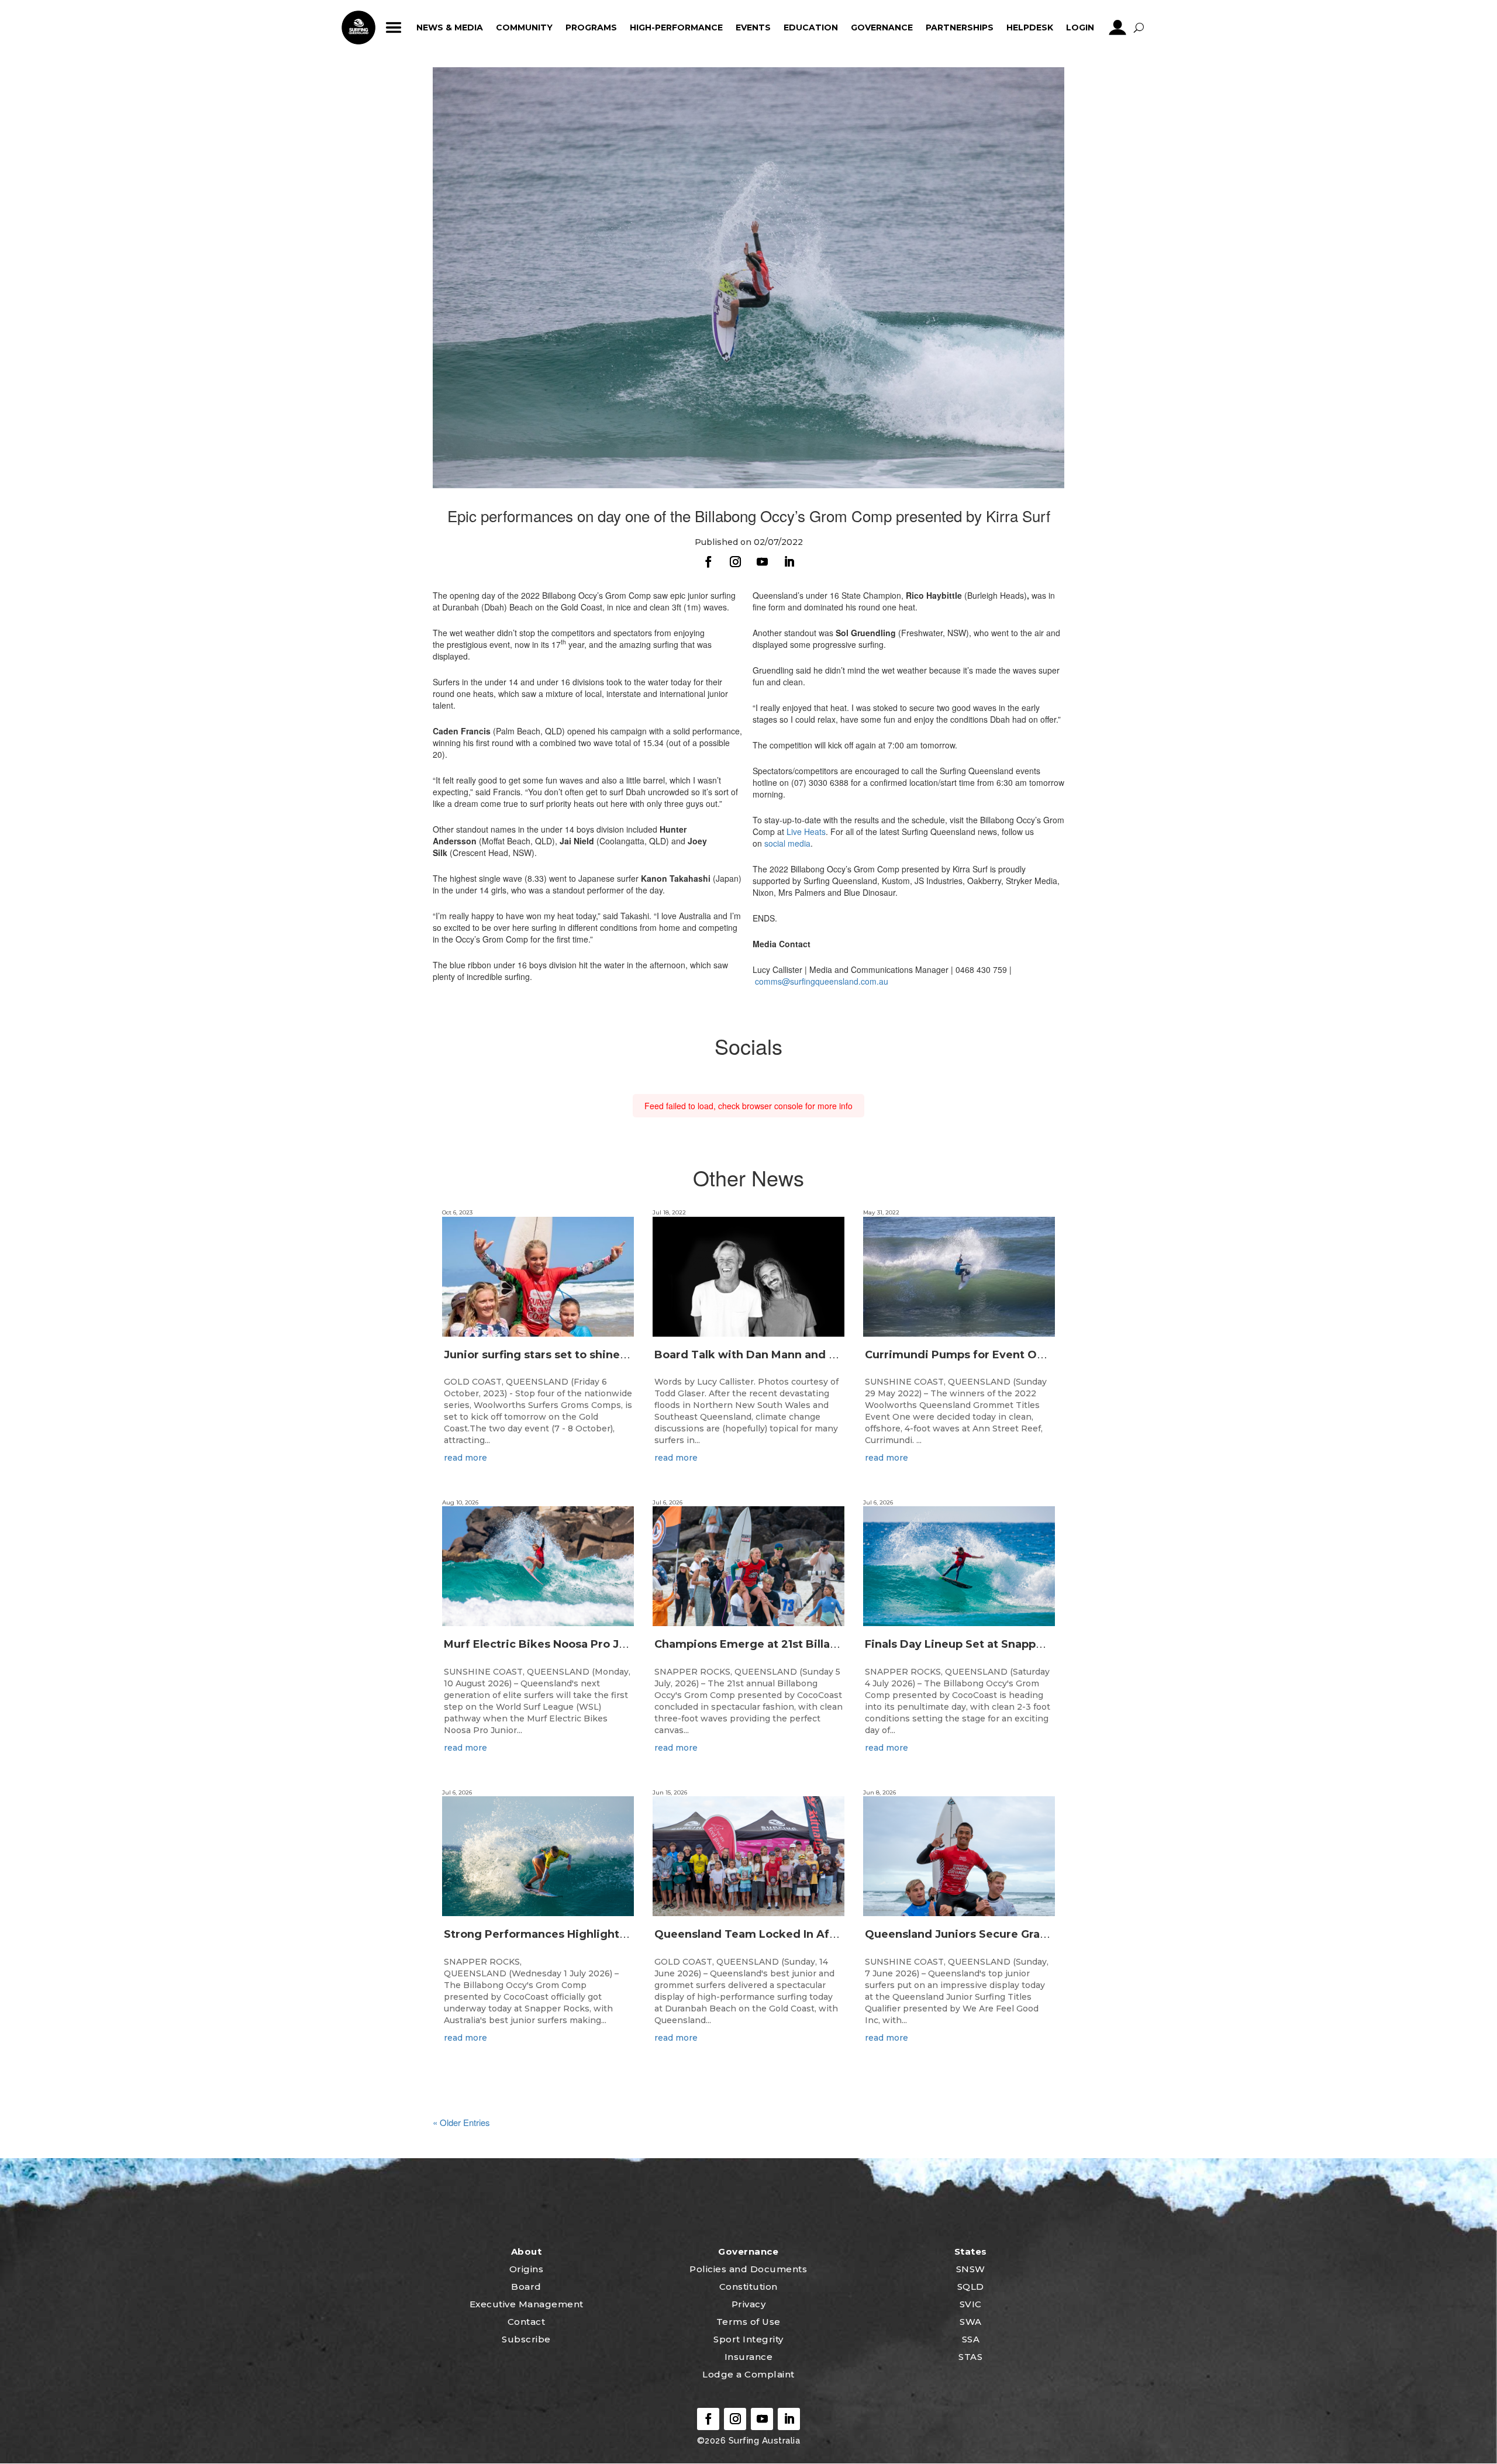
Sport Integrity (748, 2339)
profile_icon (1117, 27)
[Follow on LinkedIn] (789, 562)
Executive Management (527, 2304)
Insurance (749, 2357)
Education (811, 27)
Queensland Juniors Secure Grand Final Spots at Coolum (1021, 1934)
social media (787, 843)
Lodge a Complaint (748, 2374)
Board (526, 2287)
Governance (882, 27)
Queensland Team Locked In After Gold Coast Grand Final (814, 1934)
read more (465, 1458)
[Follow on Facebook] (708, 562)
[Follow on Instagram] (735, 562)
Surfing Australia (763, 2441)
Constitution (748, 2287)
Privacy (749, 2304)
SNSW (971, 2269)
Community (524, 27)
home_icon (358, 27)
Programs (591, 27)
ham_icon (393, 27)
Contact (527, 2322)
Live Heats (806, 831)
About (527, 2251)
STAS (970, 2357)
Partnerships (960, 27)
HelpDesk (1030, 27)
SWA (971, 2322)
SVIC (971, 2304)
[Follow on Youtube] (762, 562)
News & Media (450, 27)
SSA (971, 2339)
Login (1080, 27)
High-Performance (676, 27)
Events (753, 27)
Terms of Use (748, 2322)
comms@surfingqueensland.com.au (822, 981)
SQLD (971, 2287)
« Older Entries (461, 2122)
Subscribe (526, 2339)
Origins (527, 2269)
